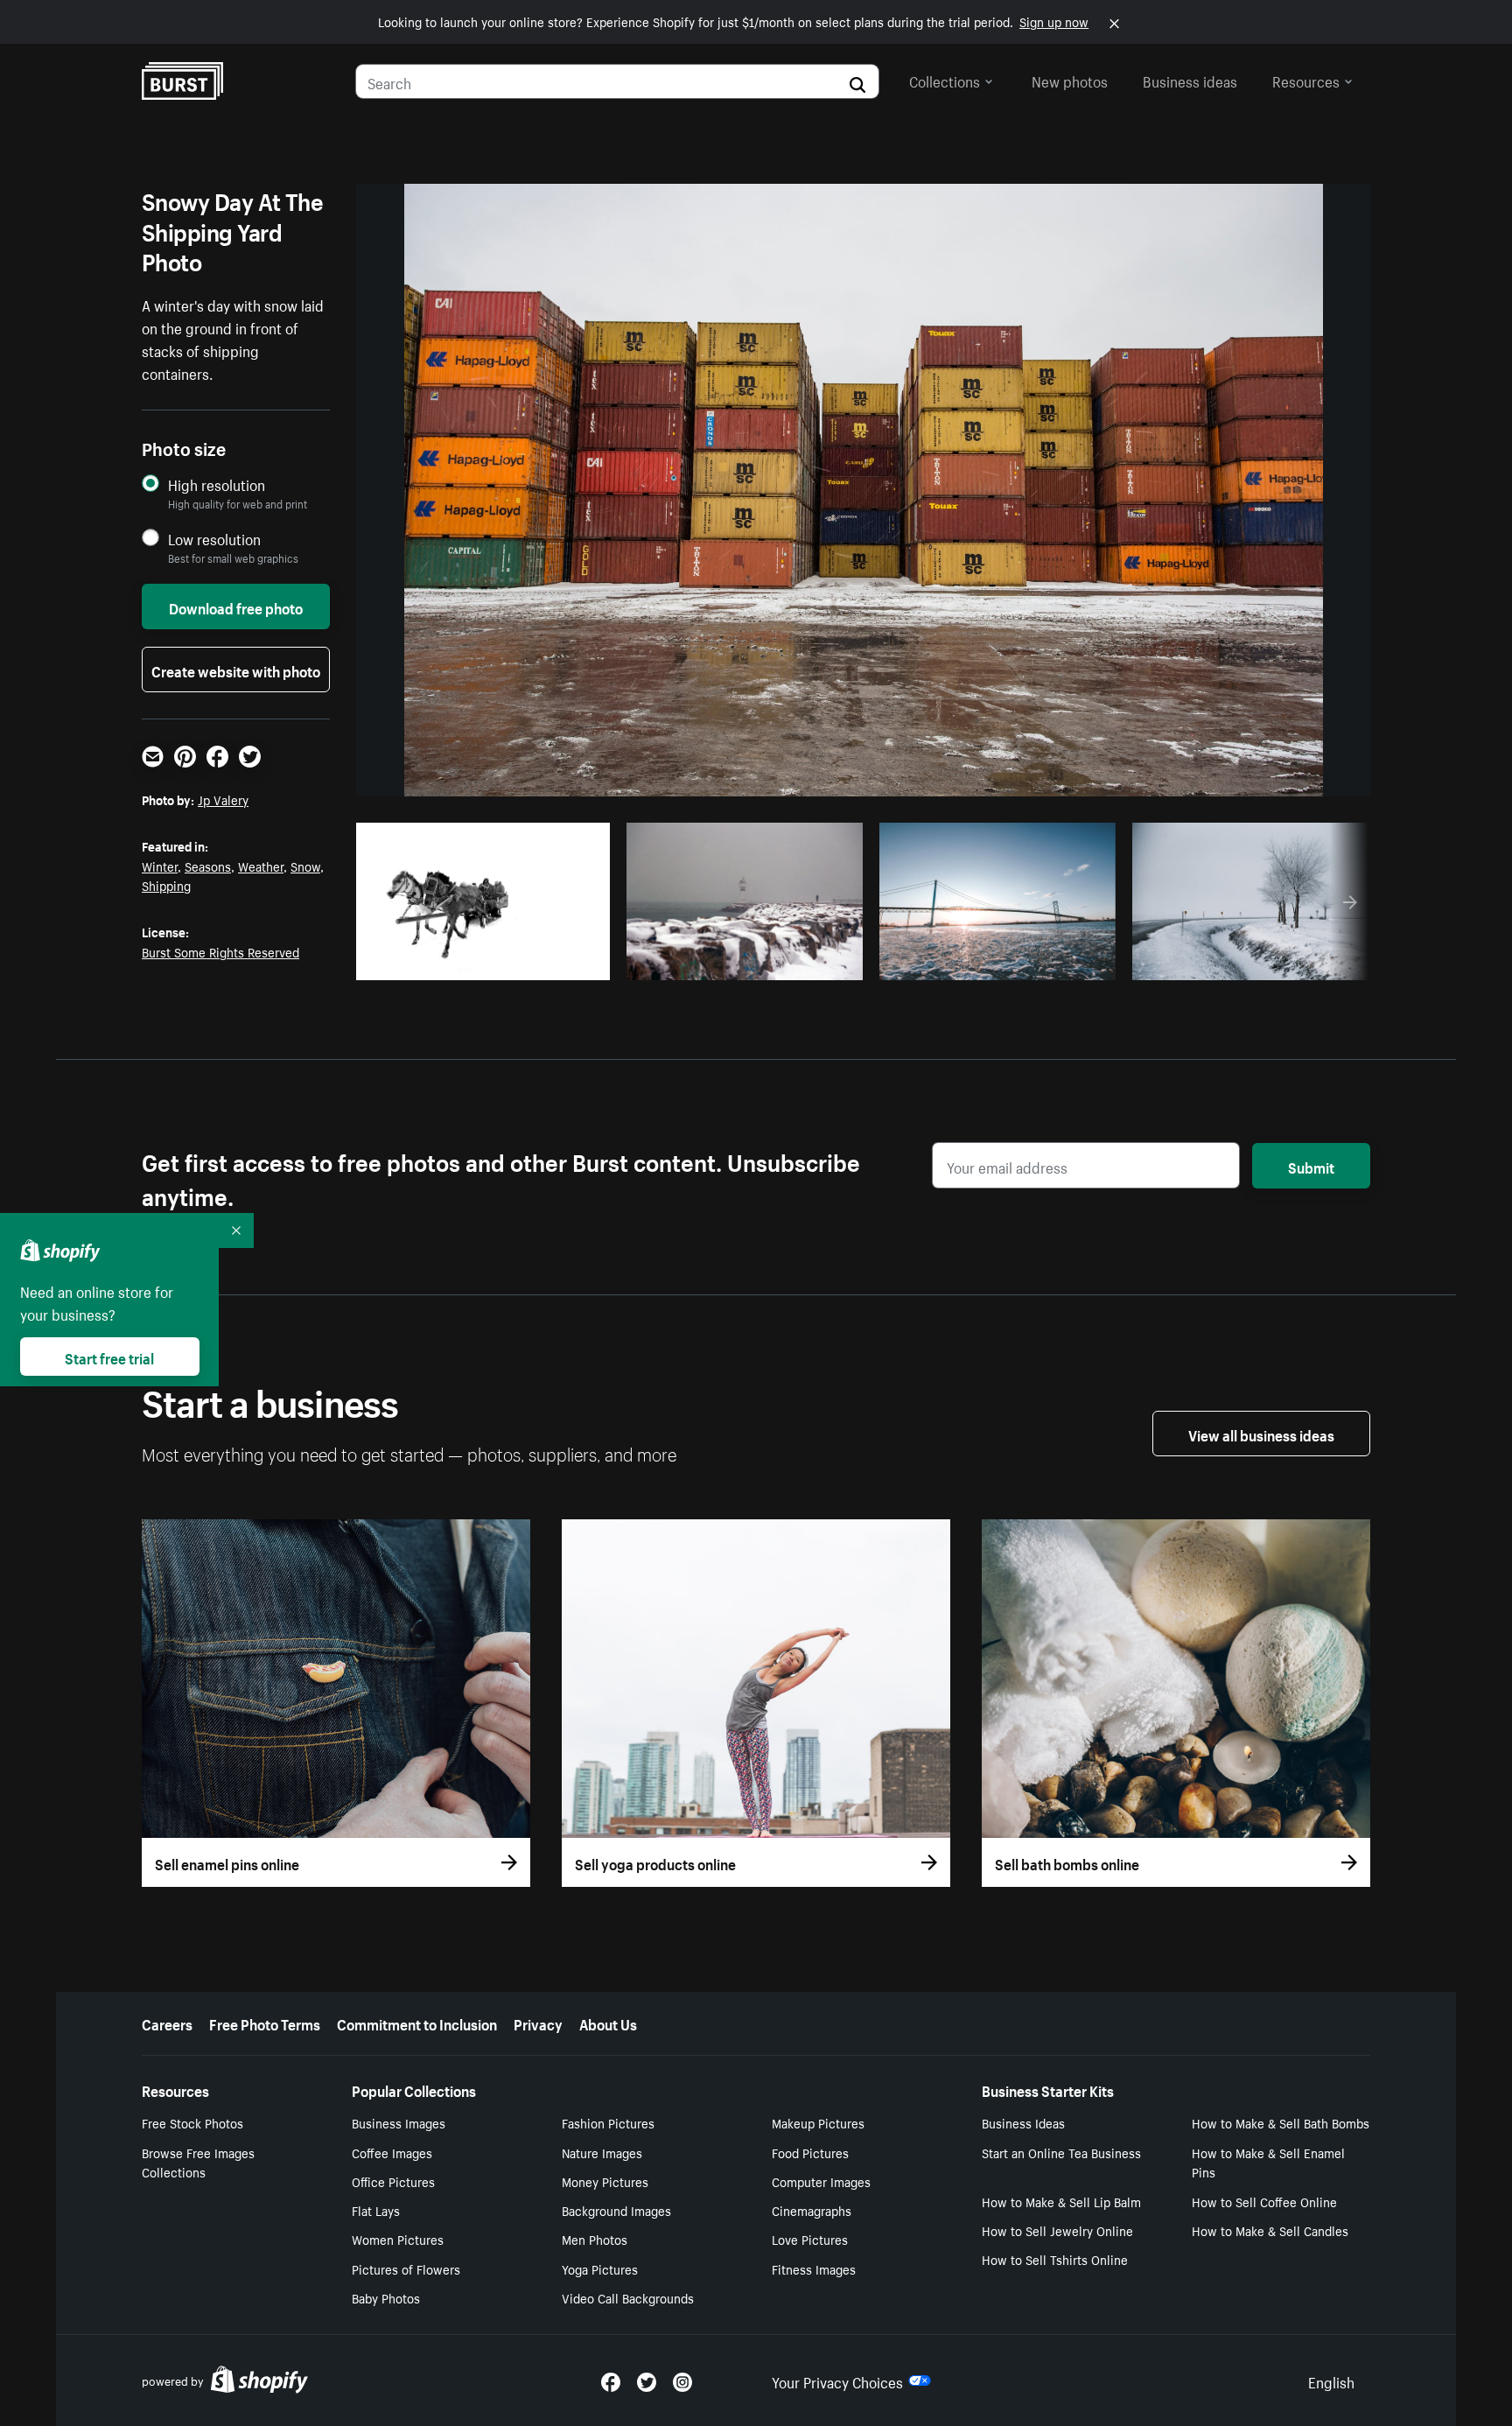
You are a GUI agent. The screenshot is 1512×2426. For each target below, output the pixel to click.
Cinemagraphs (812, 2210)
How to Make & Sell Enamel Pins (1268, 2162)
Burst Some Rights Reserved (220, 951)
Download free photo (236, 606)
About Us (608, 2023)
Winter (160, 866)
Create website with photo (236, 670)
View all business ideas (1261, 1434)
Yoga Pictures (600, 2268)
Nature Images (602, 2152)
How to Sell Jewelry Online (1057, 2230)
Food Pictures (810, 2152)
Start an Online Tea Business (1061, 2152)
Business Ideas (1023, 2122)
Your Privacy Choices (837, 2380)
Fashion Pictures (608, 2122)
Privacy (538, 2023)
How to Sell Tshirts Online (1055, 2259)
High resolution (217, 484)
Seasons (208, 866)
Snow (305, 866)
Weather (261, 866)
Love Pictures (810, 2239)
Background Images (616, 2210)
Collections (945, 80)
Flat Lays (376, 2210)
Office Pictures (393, 2181)
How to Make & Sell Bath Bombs (1281, 2122)
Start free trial (109, 1357)
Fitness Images (814, 2268)
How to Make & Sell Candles (1270, 2230)
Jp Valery (223, 799)
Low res (556, 962)
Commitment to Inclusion (417, 2023)
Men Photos (595, 2239)
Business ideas (1190, 80)
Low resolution (214, 539)
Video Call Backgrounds (628, 2297)
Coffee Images (392, 2152)
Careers (167, 2023)
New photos (1070, 80)
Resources (1306, 80)
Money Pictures (605, 2181)
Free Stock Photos (192, 2122)
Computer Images (821, 2181)
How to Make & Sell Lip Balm (1061, 2201)
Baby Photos (386, 2297)
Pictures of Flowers (406, 2268)
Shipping (166, 885)
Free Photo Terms (265, 2023)
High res (489, 962)
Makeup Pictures (818, 2122)
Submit (1311, 1166)
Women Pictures (398, 2239)
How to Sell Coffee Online (1264, 2201)
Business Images (399, 2122)
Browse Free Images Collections (198, 2162)
